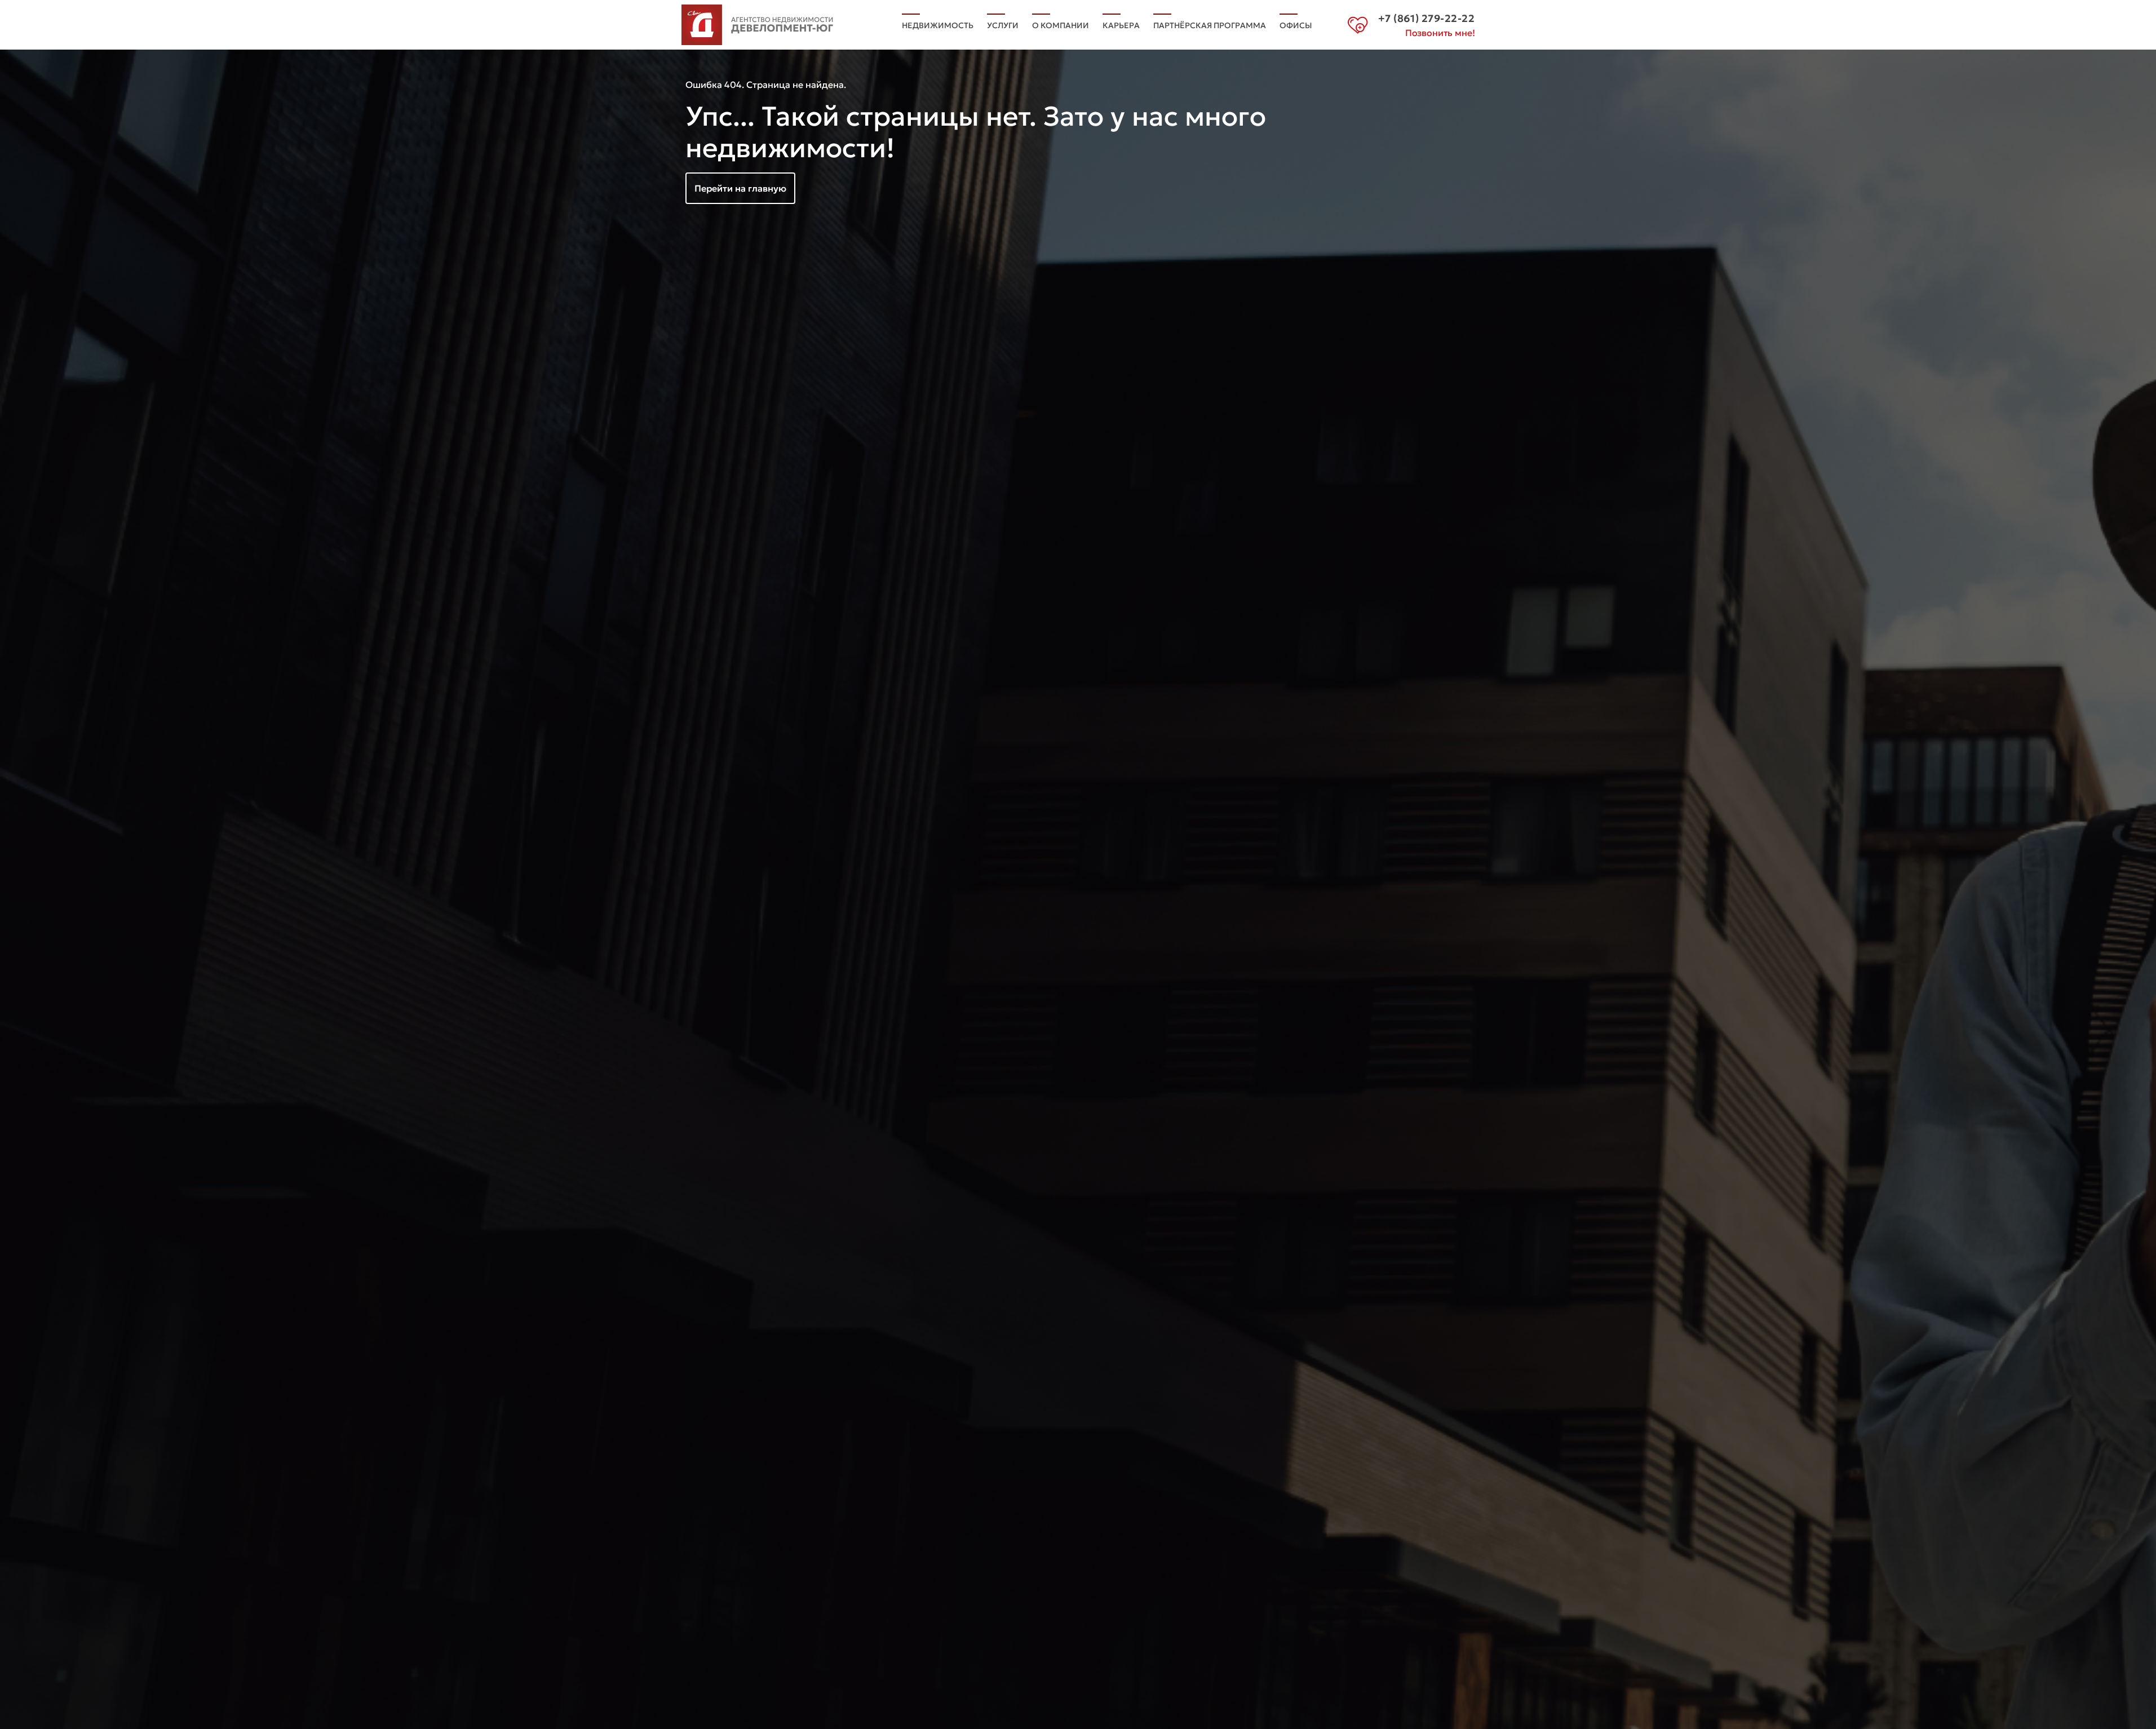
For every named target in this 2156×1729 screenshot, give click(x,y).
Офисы (1296, 25)
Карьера (1121, 25)
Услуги (1003, 25)
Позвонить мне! (1440, 33)
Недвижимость (938, 25)
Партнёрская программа (1210, 25)
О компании (1061, 25)
